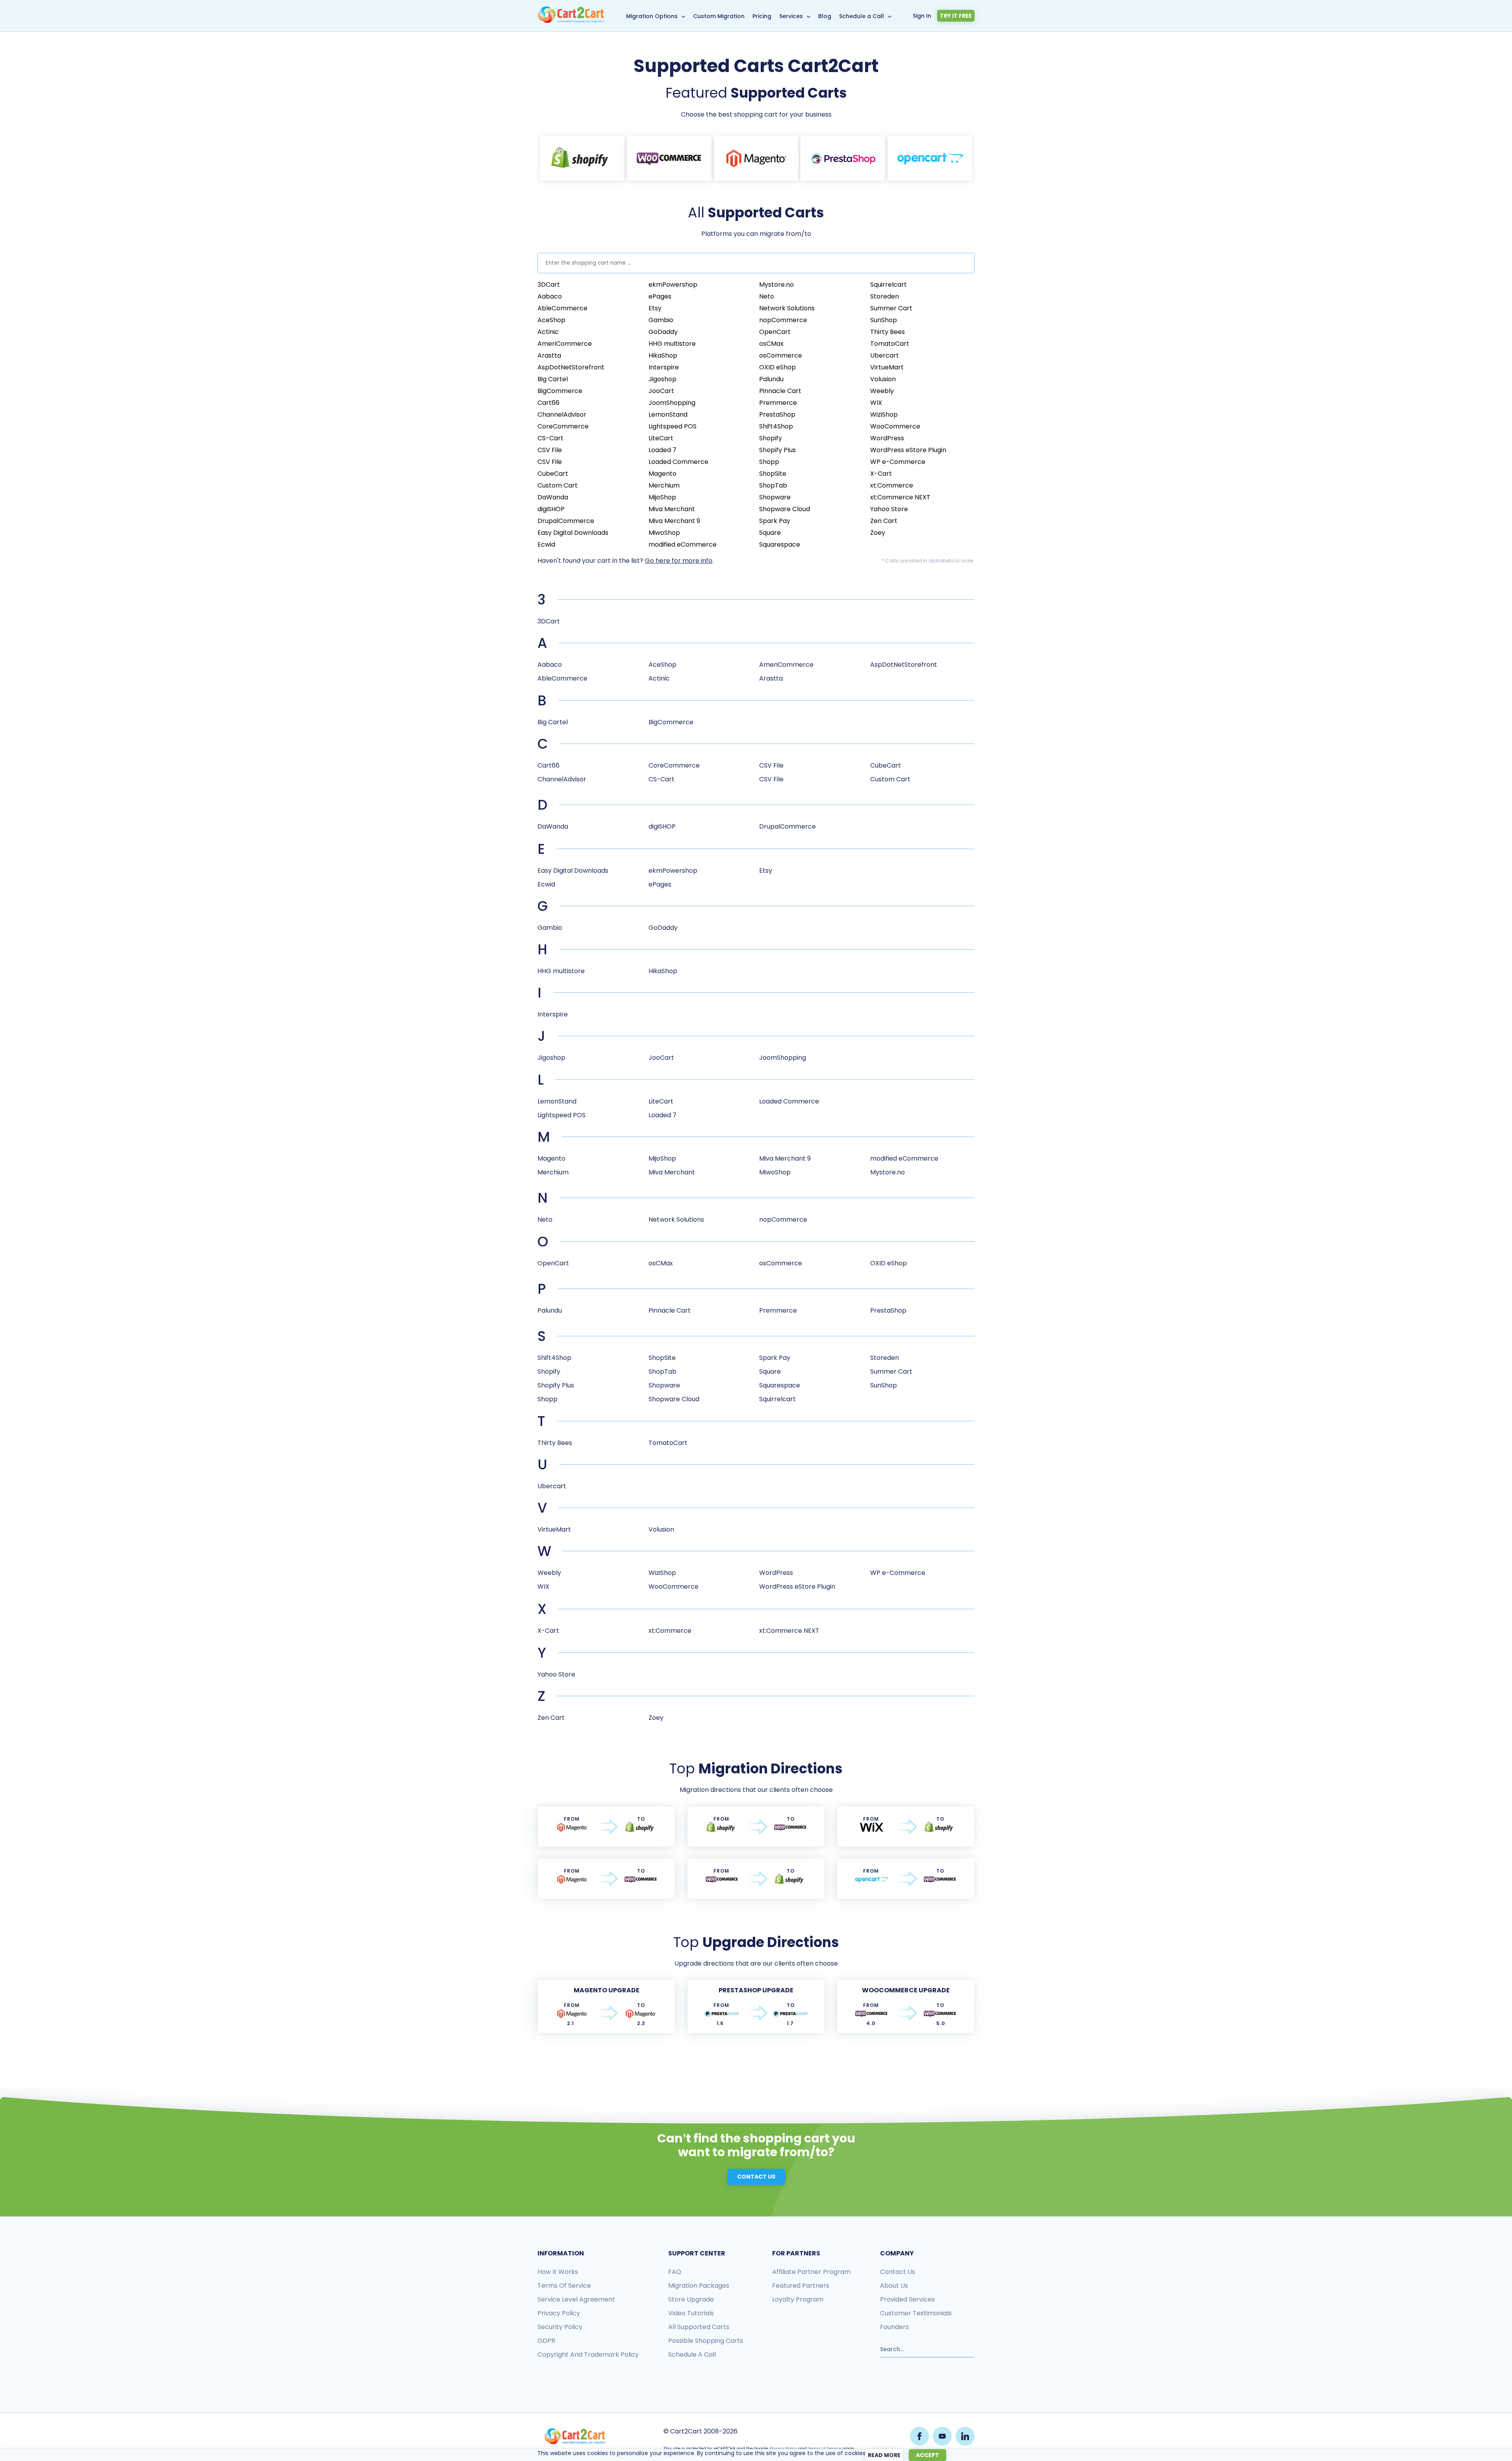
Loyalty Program (798, 2299)
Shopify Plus (777, 450)
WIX (876, 403)
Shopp (769, 462)
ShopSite (773, 474)
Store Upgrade (691, 2299)
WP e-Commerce (898, 462)
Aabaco (550, 296)
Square (770, 533)
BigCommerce (560, 391)
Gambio (661, 320)
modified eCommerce (683, 544)
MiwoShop (664, 533)
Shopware (775, 497)
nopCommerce (783, 320)
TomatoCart (890, 344)
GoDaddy (663, 332)
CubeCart (553, 474)
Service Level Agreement (576, 2299)
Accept (927, 2455)
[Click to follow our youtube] (942, 2436)
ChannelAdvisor (562, 414)
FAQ (675, 2272)
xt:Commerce (892, 485)
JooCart (661, 391)
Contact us (898, 2272)
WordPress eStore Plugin (908, 450)
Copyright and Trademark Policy (588, 2354)
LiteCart (661, 438)
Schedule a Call (862, 16)
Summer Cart (891, 308)
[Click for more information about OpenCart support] (930, 158)
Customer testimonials (916, 2313)
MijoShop (662, 497)
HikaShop (663, 355)
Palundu (771, 379)
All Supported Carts (699, 2327)
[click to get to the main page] (575, 2436)
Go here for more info (679, 561)
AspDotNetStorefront (571, 367)
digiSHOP (551, 509)
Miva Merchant (672, 509)
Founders (894, 2327)
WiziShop (884, 414)
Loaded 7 (662, 450)
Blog (825, 16)
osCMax (771, 344)
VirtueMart (887, 367)
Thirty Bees (888, 332)
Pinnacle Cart (780, 391)
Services (791, 16)
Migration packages (699, 2286)
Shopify (771, 438)
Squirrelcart (888, 285)
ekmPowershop (673, 285)
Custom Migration (719, 16)
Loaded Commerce (678, 462)
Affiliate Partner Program (811, 2272)
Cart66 (548, 403)
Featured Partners (801, 2286)
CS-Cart (550, 438)
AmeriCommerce (565, 344)
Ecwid (546, 544)
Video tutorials (691, 2313)
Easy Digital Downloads (573, 533)
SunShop (884, 320)
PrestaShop (777, 414)
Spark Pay (775, 521)
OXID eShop (777, 367)
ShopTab (773, 485)
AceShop (551, 320)
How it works (558, 2272)
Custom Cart (558, 485)
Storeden (885, 296)
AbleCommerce (562, 308)
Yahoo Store (889, 509)
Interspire (664, 367)
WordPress (887, 438)
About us (894, 2286)
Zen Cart (884, 521)
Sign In (922, 16)
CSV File (550, 450)
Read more (884, 2455)
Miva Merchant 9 (674, 521)
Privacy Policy (783, 2449)
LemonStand (668, 414)
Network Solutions (787, 308)
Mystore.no (776, 285)
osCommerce (781, 355)
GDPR (546, 2341)
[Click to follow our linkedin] (965, 2436)
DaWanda (553, 497)
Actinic (548, 332)
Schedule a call (692, 2354)
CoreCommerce (563, 426)
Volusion (883, 379)
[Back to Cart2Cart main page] (571, 21)
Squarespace (780, 544)
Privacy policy (559, 2313)
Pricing (762, 16)
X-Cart (881, 474)
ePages (660, 296)
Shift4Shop (776, 426)
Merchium (664, 485)
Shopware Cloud (785, 509)
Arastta (549, 355)
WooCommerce (895, 426)
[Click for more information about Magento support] (756, 158)
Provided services (907, 2299)
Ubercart (885, 355)
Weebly (882, 391)
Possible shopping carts (706, 2341)
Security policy (560, 2327)
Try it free (956, 16)
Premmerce (778, 403)
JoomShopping (672, 403)
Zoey (878, 533)
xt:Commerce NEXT (900, 497)
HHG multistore (672, 344)
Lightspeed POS (673, 426)
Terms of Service (564, 2286)
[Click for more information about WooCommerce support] (669, 158)
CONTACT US (756, 2177)
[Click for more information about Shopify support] (582, 158)
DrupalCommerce (566, 521)
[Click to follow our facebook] (919, 2436)
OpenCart (775, 332)
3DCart (549, 285)
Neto (767, 296)
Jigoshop (662, 379)
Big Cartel (553, 379)
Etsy (655, 308)
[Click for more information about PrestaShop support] (843, 158)
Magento (662, 474)
